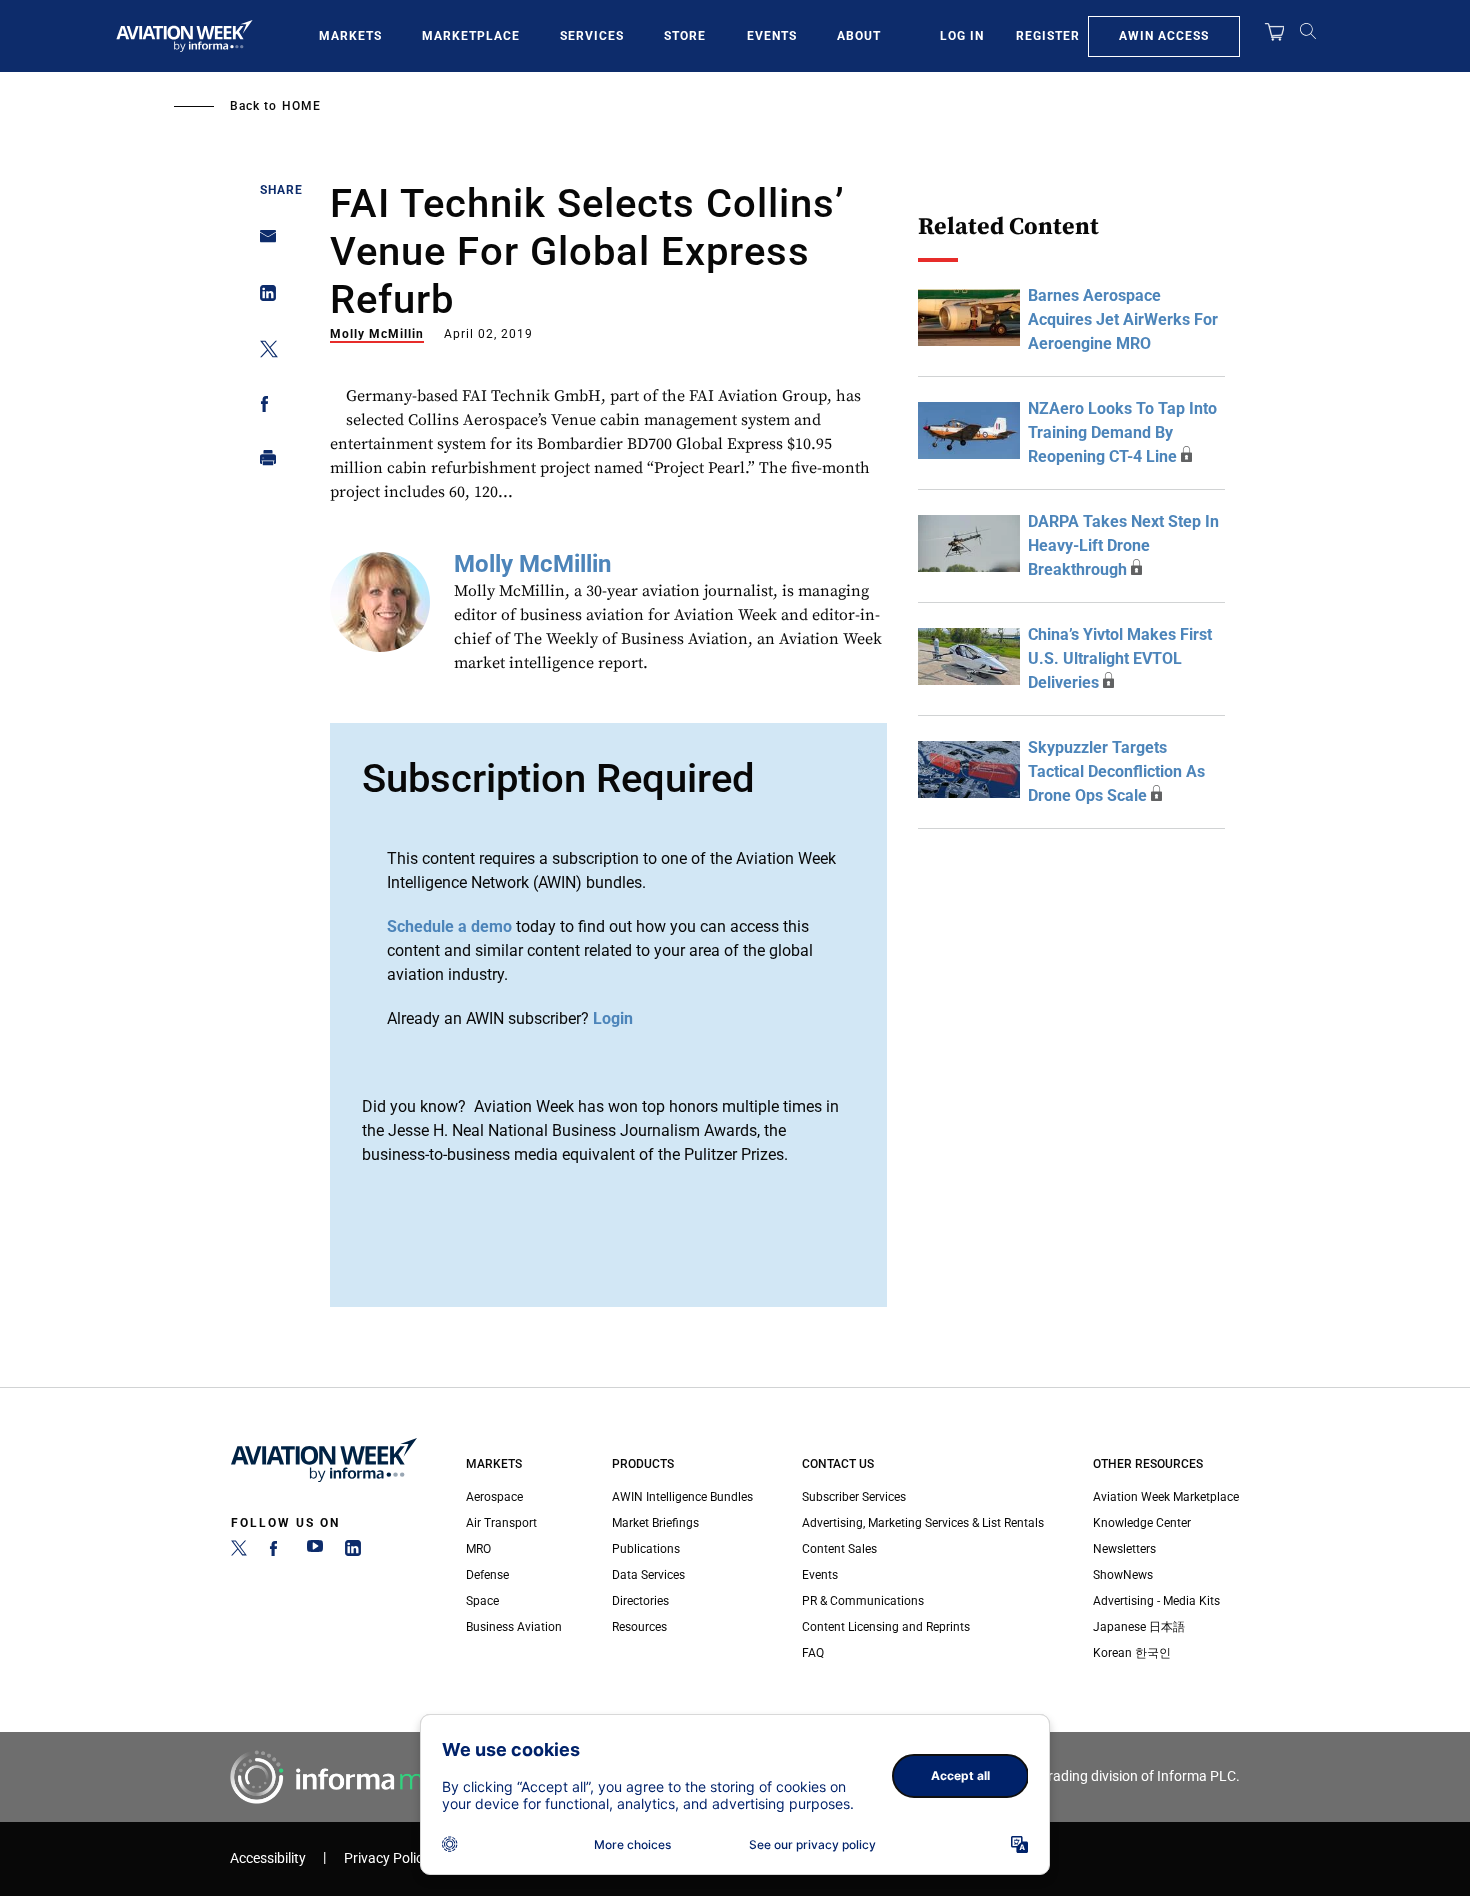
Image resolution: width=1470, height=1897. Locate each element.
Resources (639, 1627)
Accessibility (268, 1858)
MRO (478, 1549)
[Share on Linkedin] (262, 297)
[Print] (262, 462)
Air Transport (501, 1523)
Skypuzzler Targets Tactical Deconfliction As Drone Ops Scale (1116, 771)
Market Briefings (655, 1523)
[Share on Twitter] (262, 352)
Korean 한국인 (1132, 1653)
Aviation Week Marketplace (1166, 1497)
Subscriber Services (854, 1497)
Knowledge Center (1142, 1523)
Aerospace (494, 1497)
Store (685, 36)
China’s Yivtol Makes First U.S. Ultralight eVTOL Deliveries (1120, 658)
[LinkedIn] (353, 1552)
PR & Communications (863, 1601)
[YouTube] (315, 1552)
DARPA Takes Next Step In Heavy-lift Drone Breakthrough (1123, 545)
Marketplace (471, 36)
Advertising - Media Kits (1156, 1601)
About (859, 36)
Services (592, 36)
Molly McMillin (377, 334)
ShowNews (1123, 1575)
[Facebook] (277, 1552)
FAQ (813, 1653)
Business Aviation (514, 1627)
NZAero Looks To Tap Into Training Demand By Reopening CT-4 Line (1122, 432)
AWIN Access (1164, 36)
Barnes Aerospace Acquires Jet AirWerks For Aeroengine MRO (1123, 319)
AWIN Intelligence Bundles (682, 1497)
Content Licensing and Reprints (886, 1627)
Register (1048, 36)
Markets (350, 36)
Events (772, 36)
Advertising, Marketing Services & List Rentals (923, 1523)
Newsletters (1124, 1549)
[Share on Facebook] (262, 407)
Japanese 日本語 (1139, 1627)
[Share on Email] (262, 242)
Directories (640, 1601)
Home (301, 106)
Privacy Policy (387, 1858)
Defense (487, 1575)
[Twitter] (239, 1552)
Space (482, 1601)
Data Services (648, 1575)
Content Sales (839, 1549)
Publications (646, 1549)
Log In (962, 36)
